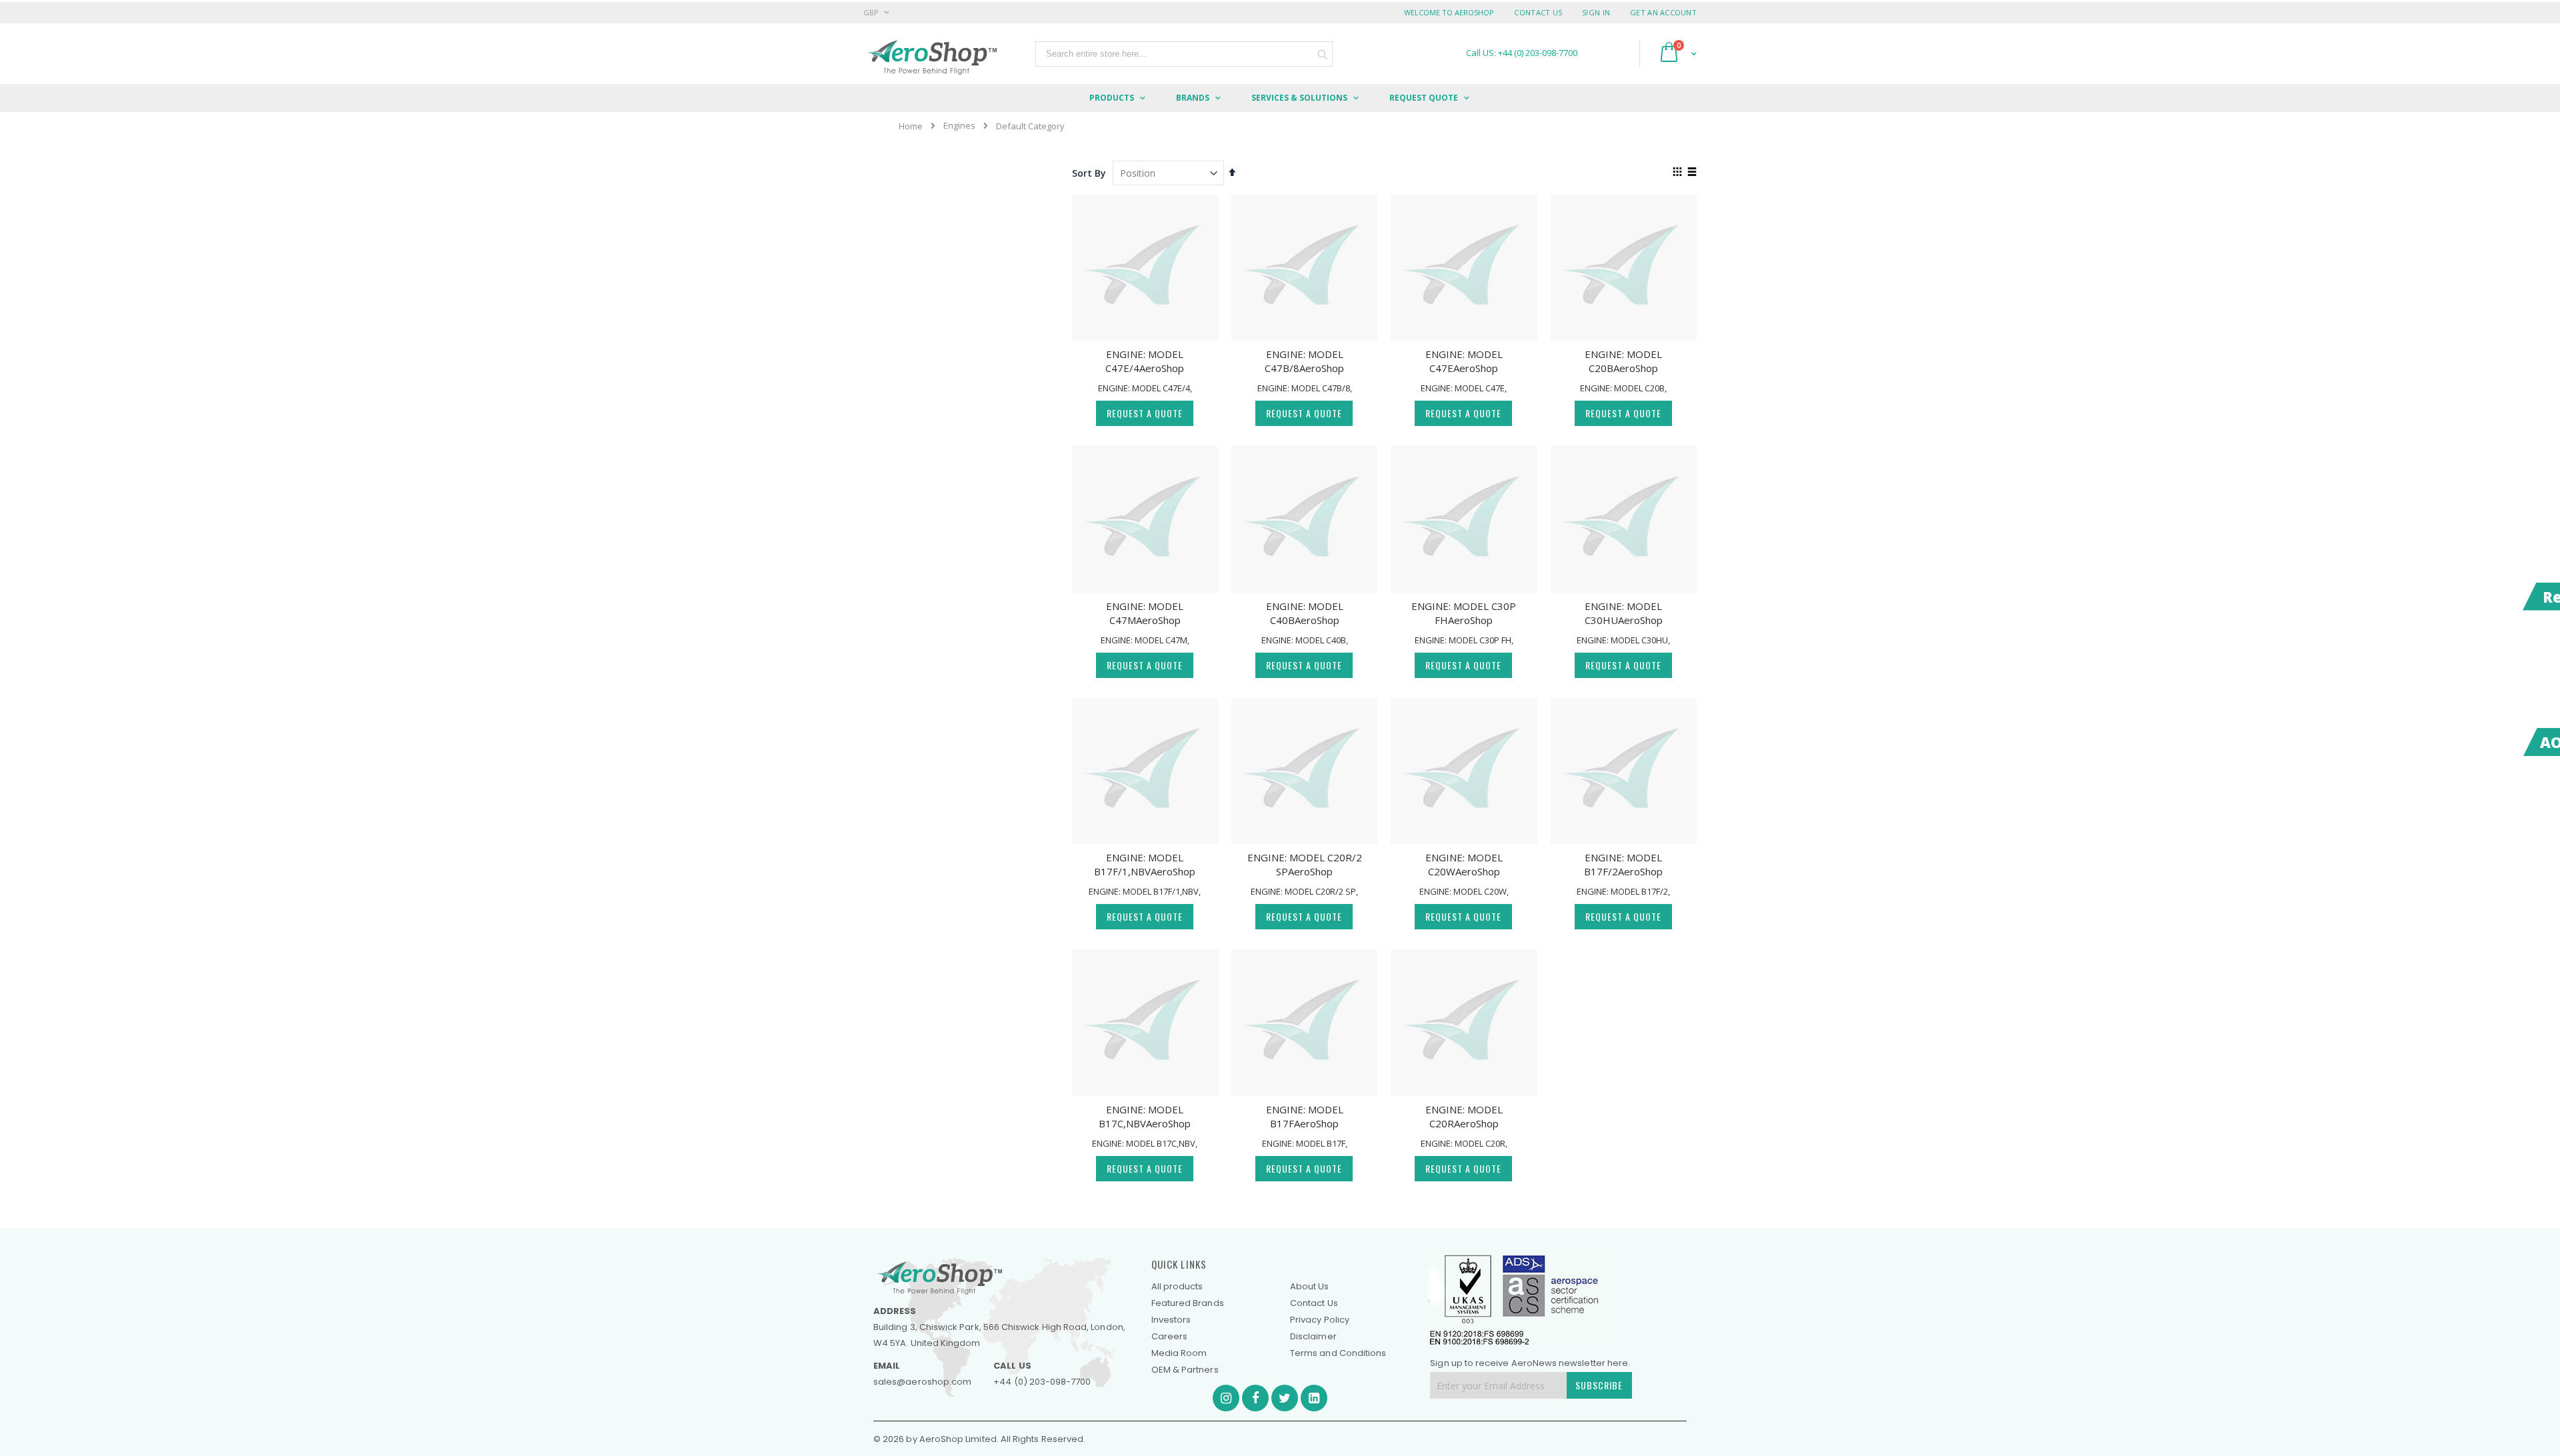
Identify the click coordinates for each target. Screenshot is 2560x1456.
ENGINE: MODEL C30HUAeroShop (1624, 613)
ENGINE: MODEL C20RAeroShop (1464, 1116)
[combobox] (1184, 54)
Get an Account (1663, 12)
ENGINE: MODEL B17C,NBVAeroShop (1145, 1116)
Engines (959, 126)
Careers (1169, 1336)
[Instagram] (1226, 1398)
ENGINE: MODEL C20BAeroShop (1623, 361)
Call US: (1522, 53)
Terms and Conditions (1338, 1353)
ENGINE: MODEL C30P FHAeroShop (1464, 613)
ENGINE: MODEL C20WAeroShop (1464, 864)
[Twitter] (1285, 1398)
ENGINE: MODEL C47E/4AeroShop (1145, 361)
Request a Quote (1145, 413)
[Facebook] (1255, 1398)
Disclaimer (1313, 1336)
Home (911, 126)
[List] (1692, 173)
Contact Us (1538, 12)
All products (1177, 1286)
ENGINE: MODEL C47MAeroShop (1145, 613)
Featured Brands (1188, 1303)
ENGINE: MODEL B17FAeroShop (1305, 1116)
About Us (1310, 1286)
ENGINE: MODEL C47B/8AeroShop (1304, 361)
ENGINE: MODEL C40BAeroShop (1305, 613)
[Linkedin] (1314, 1398)
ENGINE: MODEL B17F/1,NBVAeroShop (1145, 864)
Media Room (1179, 1353)
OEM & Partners (1185, 1370)
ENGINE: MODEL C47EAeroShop (1464, 361)
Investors (1171, 1320)
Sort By (1089, 173)
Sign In (1596, 12)
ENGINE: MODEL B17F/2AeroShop (1623, 864)
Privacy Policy (1320, 1320)
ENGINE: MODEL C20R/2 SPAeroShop (1305, 864)
